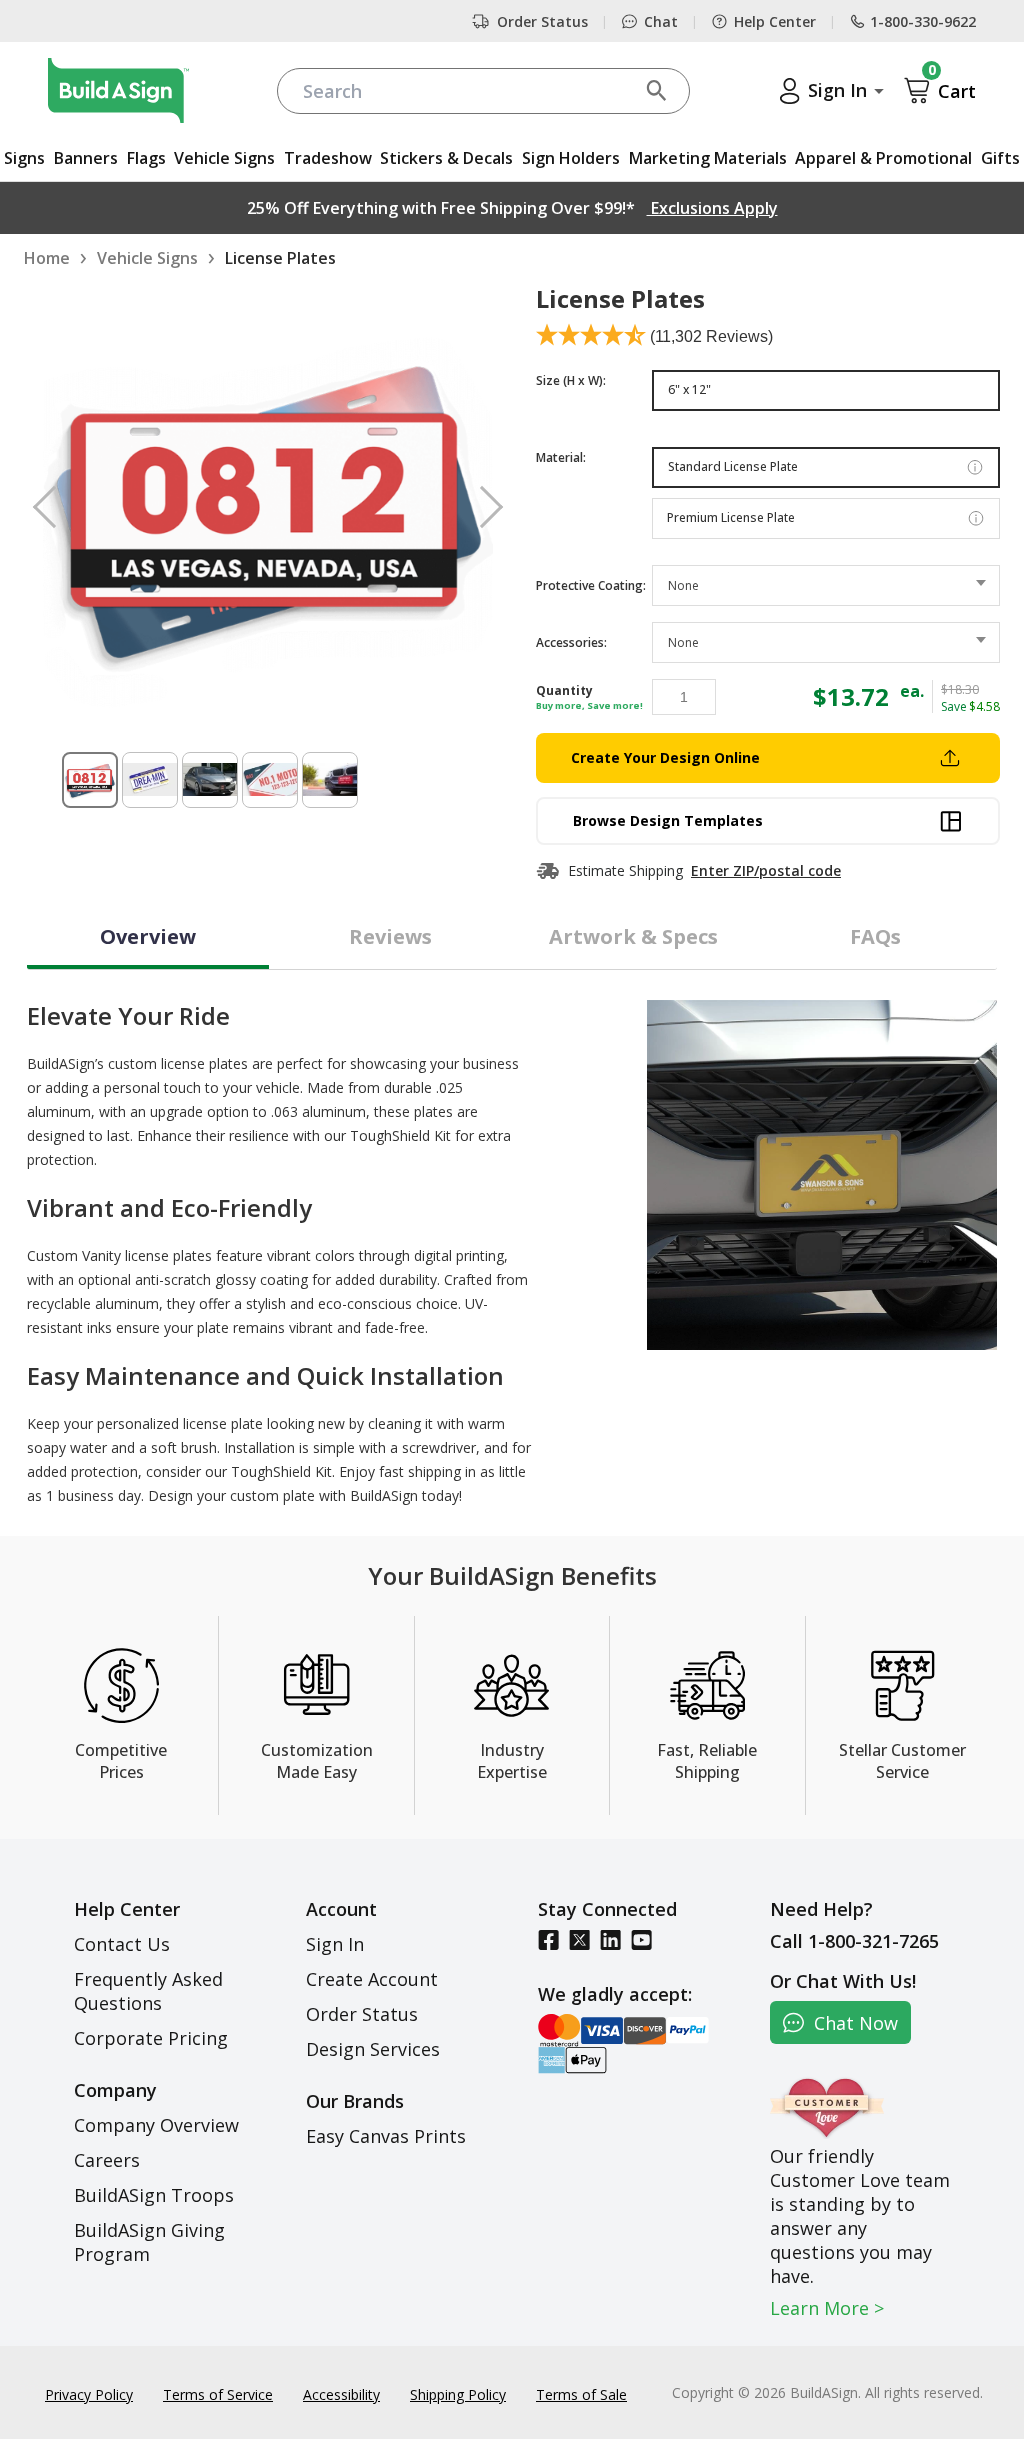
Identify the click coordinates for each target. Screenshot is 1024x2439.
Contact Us (122, 1944)
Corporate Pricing (151, 2038)
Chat (661, 21)
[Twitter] (579, 1939)
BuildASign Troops (154, 2195)
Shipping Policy (458, 2394)
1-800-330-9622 (923, 21)
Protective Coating (591, 585)
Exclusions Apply (712, 208)
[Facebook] (548, 1939)
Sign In (335, 1944)
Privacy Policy (89, 2394)
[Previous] (54, 506)
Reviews (390, 936)
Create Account (372, 1979)
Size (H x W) (571, 380)
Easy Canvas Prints (386, 2136)
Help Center (775, 21)
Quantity (564, 690)
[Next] (482, 506)
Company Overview (156, 2125)
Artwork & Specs (633, 936)
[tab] (148, 939)
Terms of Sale (581, 2394)
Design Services (373, 2049)
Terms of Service (218, 2394)
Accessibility (341, 2394)
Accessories (571, 642)
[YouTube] (641, 1939)
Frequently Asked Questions (148, 1991)
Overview (148, 936)
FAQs (875, 936)
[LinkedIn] (610, 1939)
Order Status (542, 21)
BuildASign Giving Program (149, 2242)
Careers (107, 2160)
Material (561, 457)
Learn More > (827, 2308)
